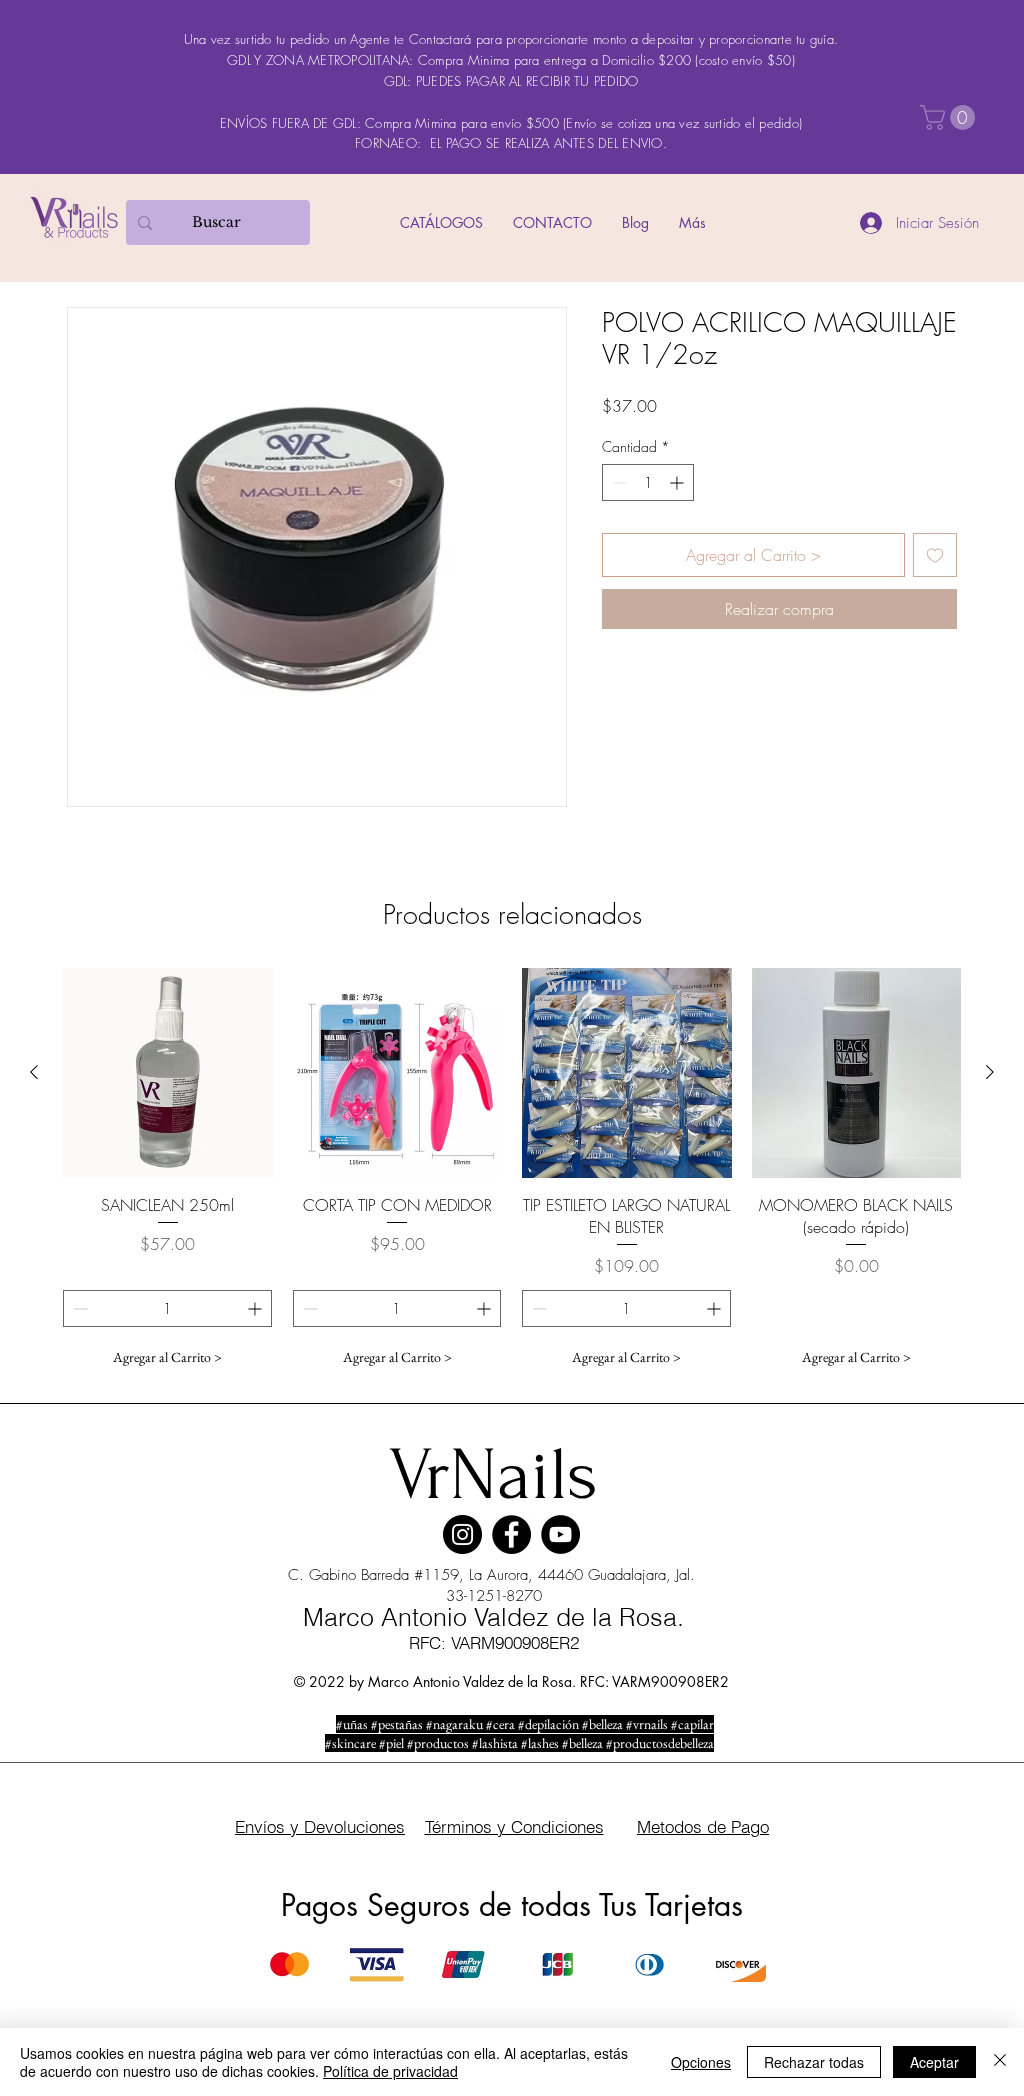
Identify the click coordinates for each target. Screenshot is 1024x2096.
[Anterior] (34, 1072)
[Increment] (678, 482)
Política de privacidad (390, 2071)
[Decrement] (617, 482)
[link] (950, 117)
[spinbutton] (648, 482)
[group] (512, 1172)
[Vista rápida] (168, 1073)
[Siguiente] (990, 1072)
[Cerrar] (1000, 2062)
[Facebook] (511, 1534)
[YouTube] (560, 1534)
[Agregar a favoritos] (935, 555)
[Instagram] (462, 1534)
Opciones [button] (701, 2062)
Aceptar (934, 2062)
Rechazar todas (814, 2062)
